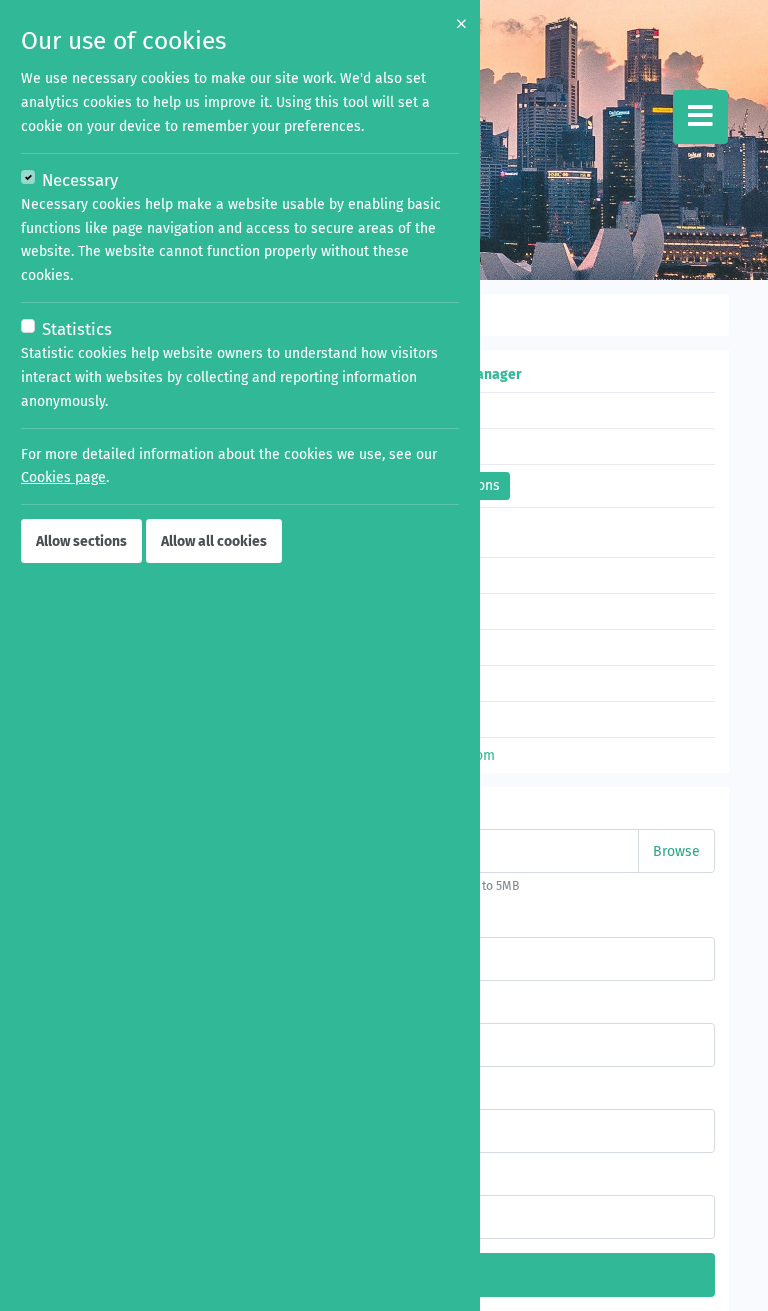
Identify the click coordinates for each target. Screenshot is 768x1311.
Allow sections (81, 541)
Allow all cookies (214, 541)
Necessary (80, 180)
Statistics (77, 329)
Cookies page (63, 477)
